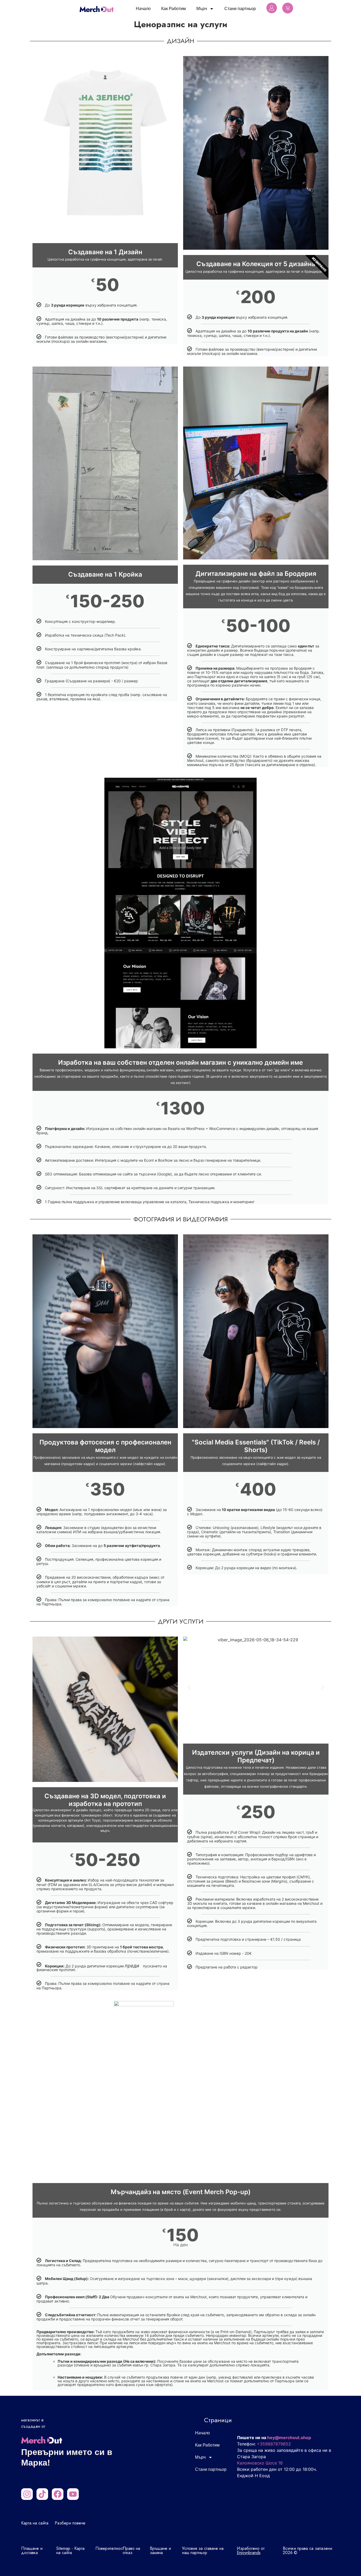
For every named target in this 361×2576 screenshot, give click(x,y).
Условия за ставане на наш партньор (203, 2550)
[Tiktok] (42, 2494)
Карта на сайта (35, 2523)
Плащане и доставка (32, 2550)
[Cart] (288, 8)
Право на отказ (131, 2550)
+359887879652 (274, 2444)
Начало (143, 9)
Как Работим (173, 9)
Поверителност (110, 2548)
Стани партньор (240, 9)
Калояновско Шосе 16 (260, 2463)
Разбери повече (70, 2523)
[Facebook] (58, 2494)
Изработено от (251, 2550)
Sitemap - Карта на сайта (70, 2550)
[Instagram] (27, 2494)
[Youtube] (73, 2494)
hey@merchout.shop (289, 2438)
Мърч (202, 9)
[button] (189, 1687)
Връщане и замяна (160, 2550)
